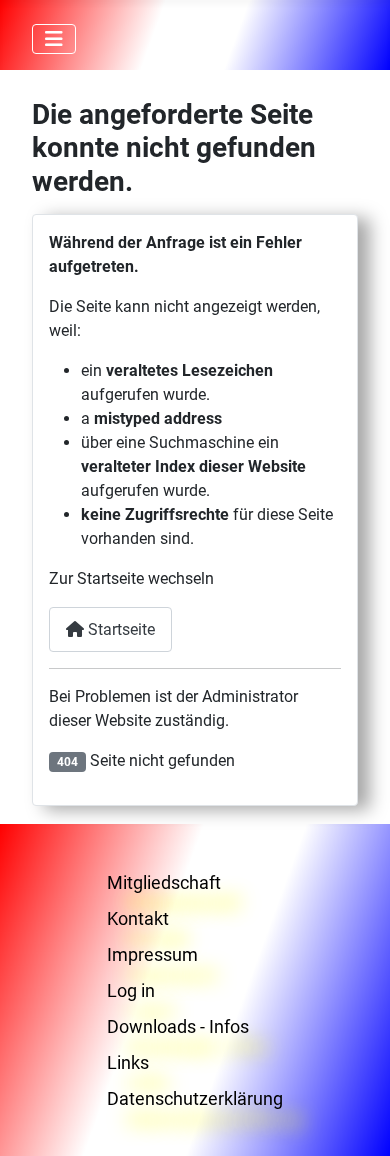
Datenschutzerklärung (195, 1098)
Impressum (152, 954)
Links (128, 1062)
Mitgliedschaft (164, 882)
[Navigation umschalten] (54, 39)
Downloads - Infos (178, 1026)
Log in (131, 990)
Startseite (119, 629)
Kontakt (138, 918)
